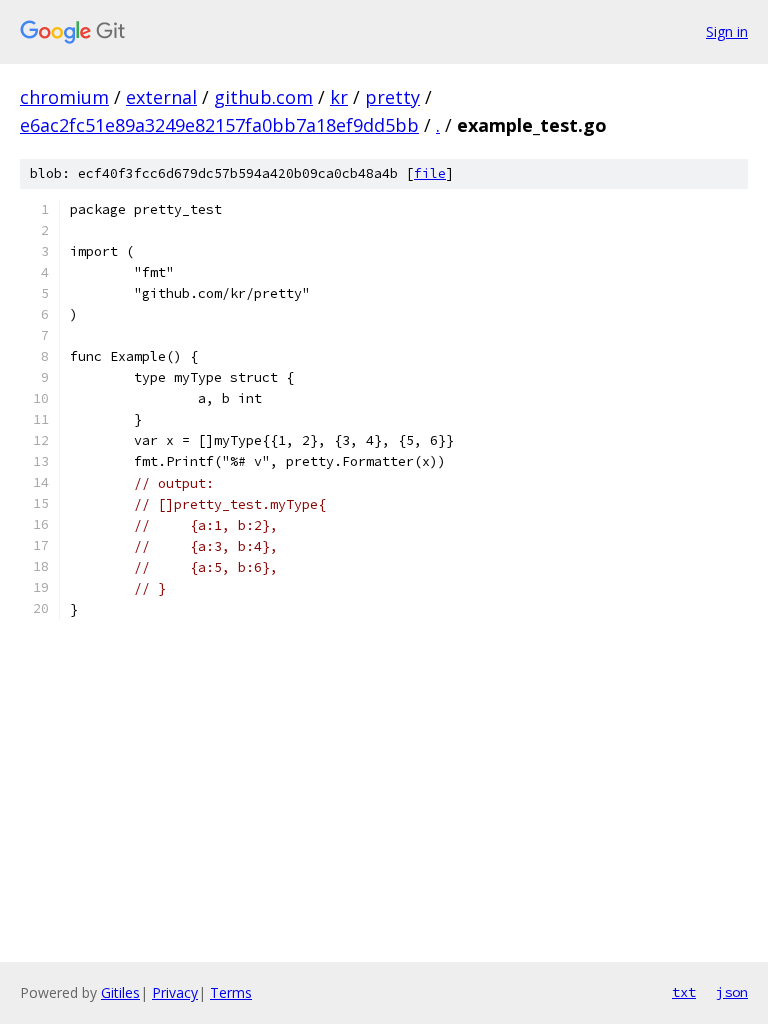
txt (684, 992)
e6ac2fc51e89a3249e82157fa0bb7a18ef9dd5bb (219, 125)
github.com (263, 97)
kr (339, 97)
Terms (231, 992)
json (732, 992)
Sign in (727, 31)
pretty (392, 97)
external (161, 97)
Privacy (175, 992)
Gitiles (120, 992)
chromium (64, 97)
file (430, 173)
